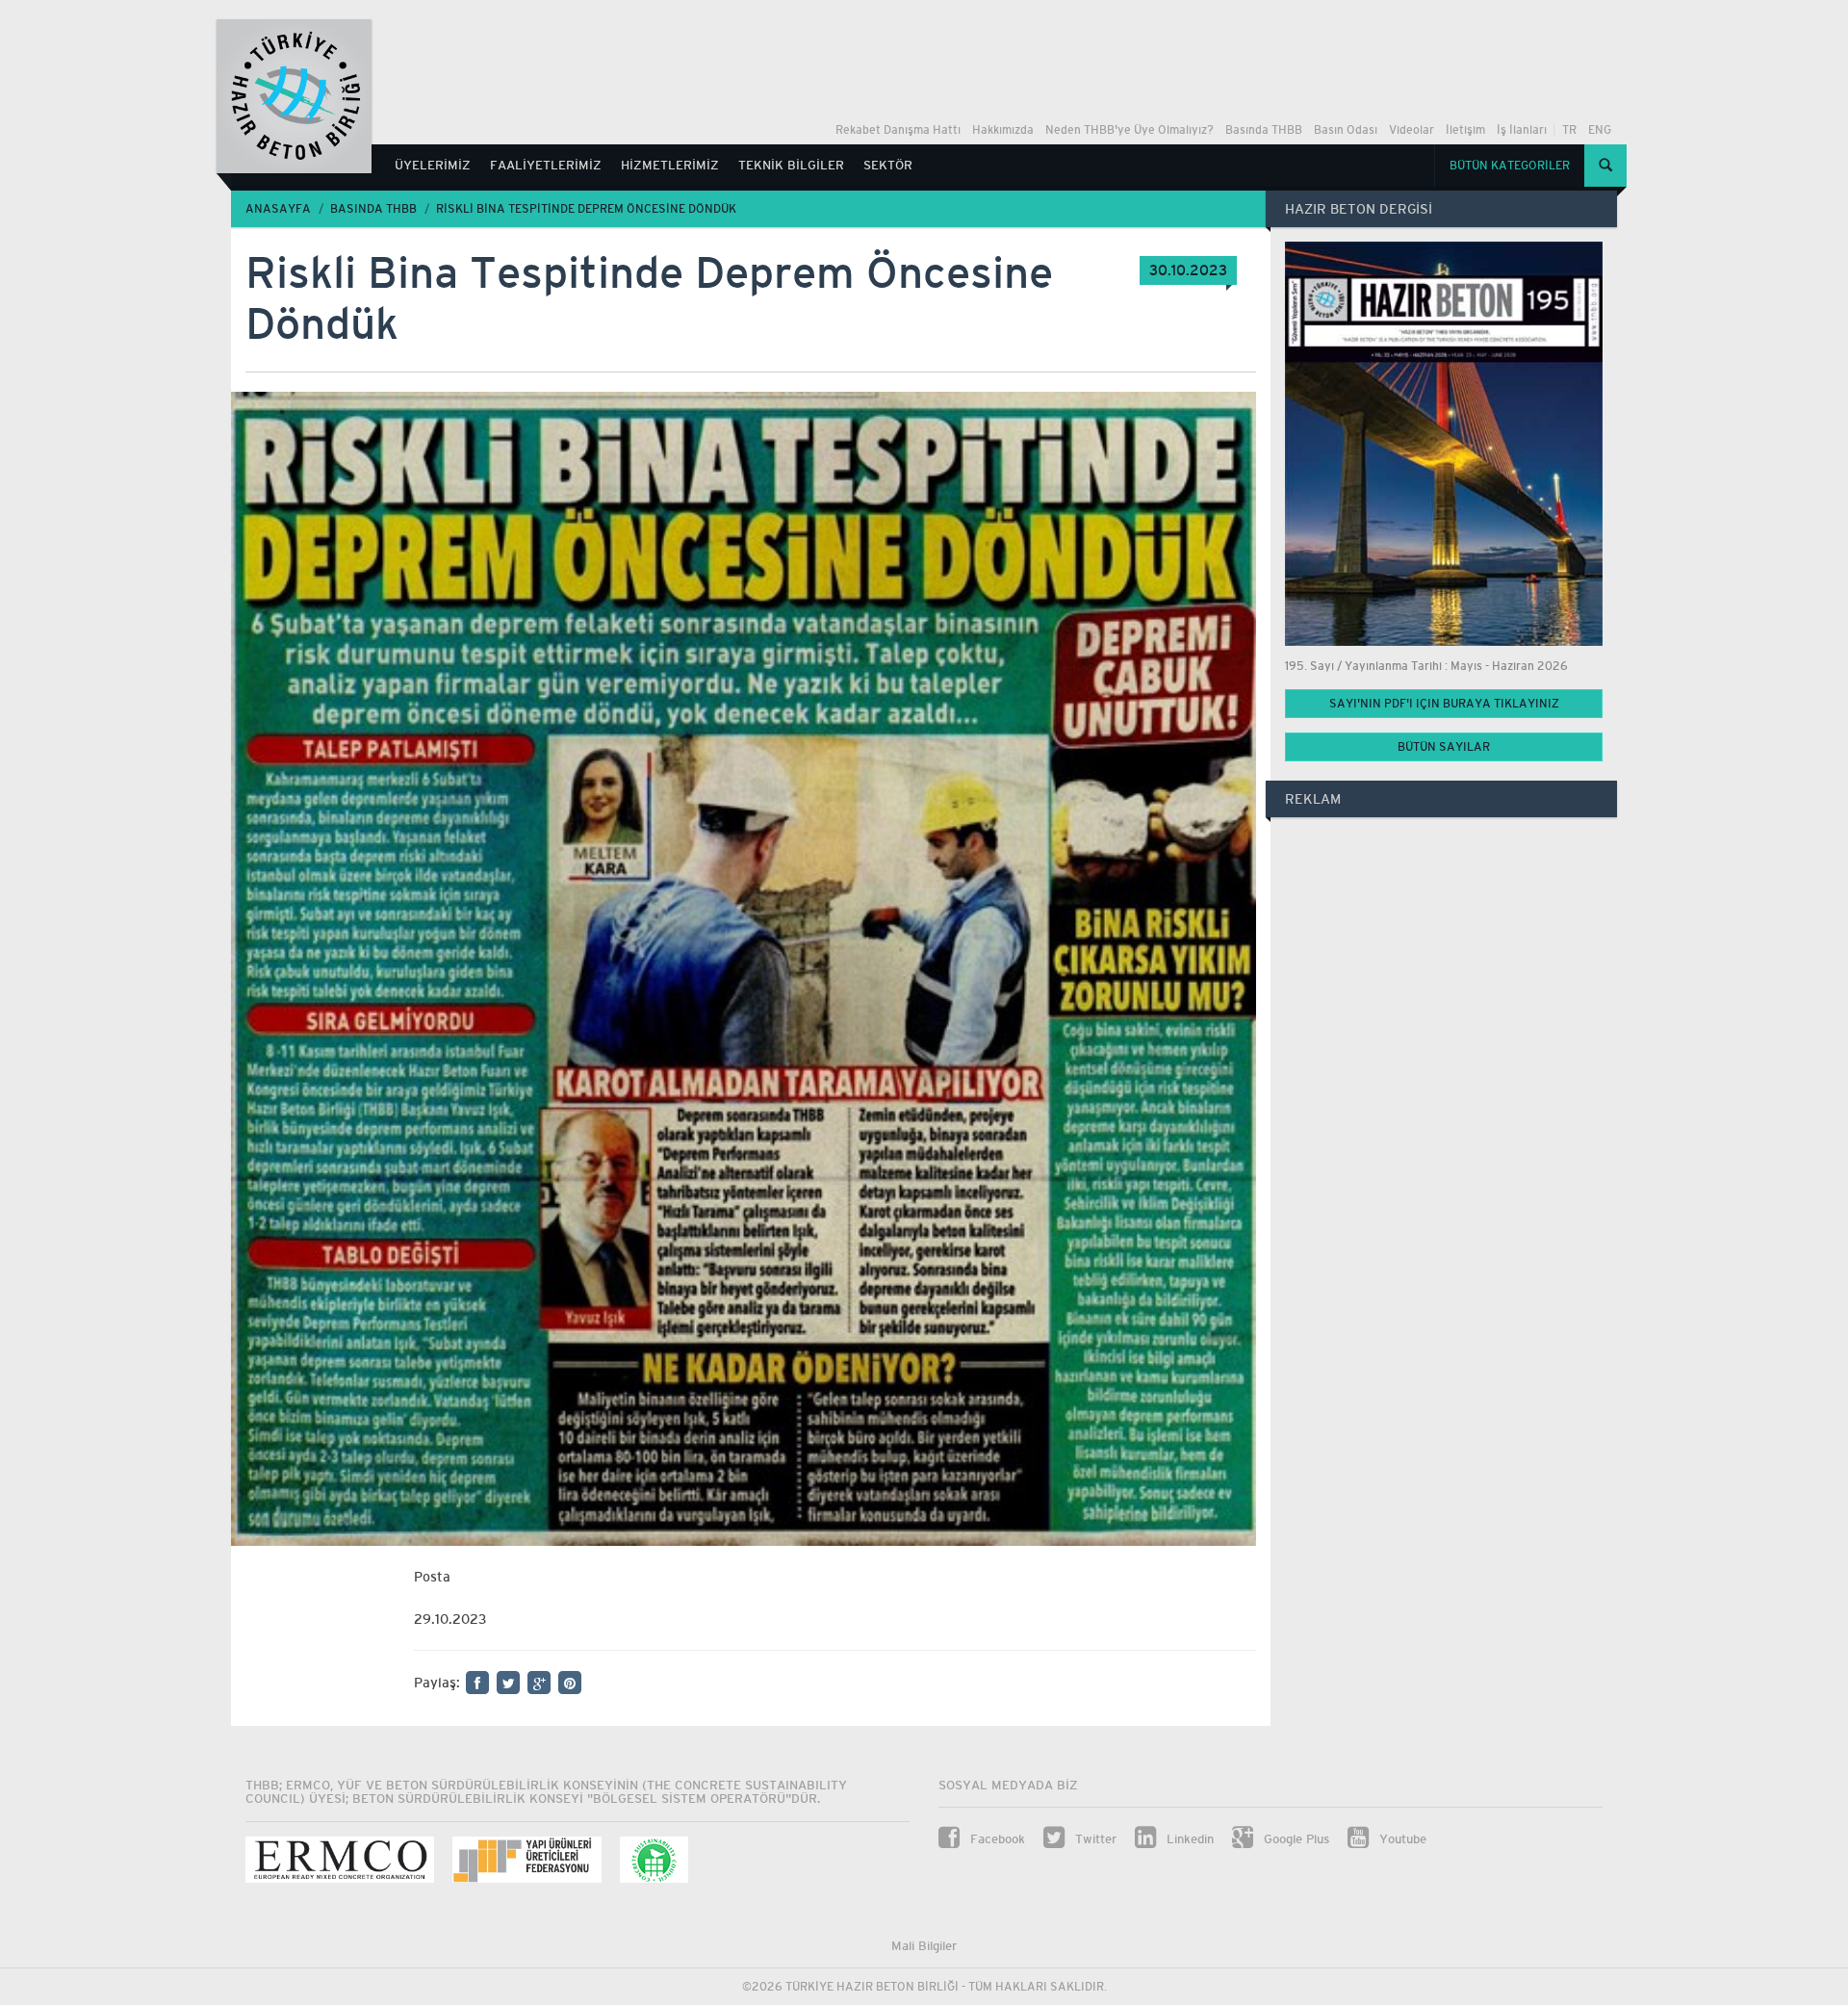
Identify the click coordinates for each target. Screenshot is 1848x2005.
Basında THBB (1264, 130)
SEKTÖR (888, 165)
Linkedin (1188, 1839)
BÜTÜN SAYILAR (1444, 747)
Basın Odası (1346, 130)
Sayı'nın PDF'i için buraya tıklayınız (1444, 704)
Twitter (1094, 1839)
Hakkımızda (1003, 130)
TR (1569, 130)
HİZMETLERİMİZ (670, 165)
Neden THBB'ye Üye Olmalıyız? (1129, 130)
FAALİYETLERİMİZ (546, 165)
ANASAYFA (278, 209)
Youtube (1401, 1839)
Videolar (1412, 130)
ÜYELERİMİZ (433, 165)
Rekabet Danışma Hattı (898, 130)
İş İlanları (1522, 130)
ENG (1600, 130)
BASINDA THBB (373, 209)
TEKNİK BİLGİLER (791, 165)
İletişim (1465, 130)
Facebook (996, 1839)
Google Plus (1295, 1839)
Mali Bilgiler (924, 1946)
